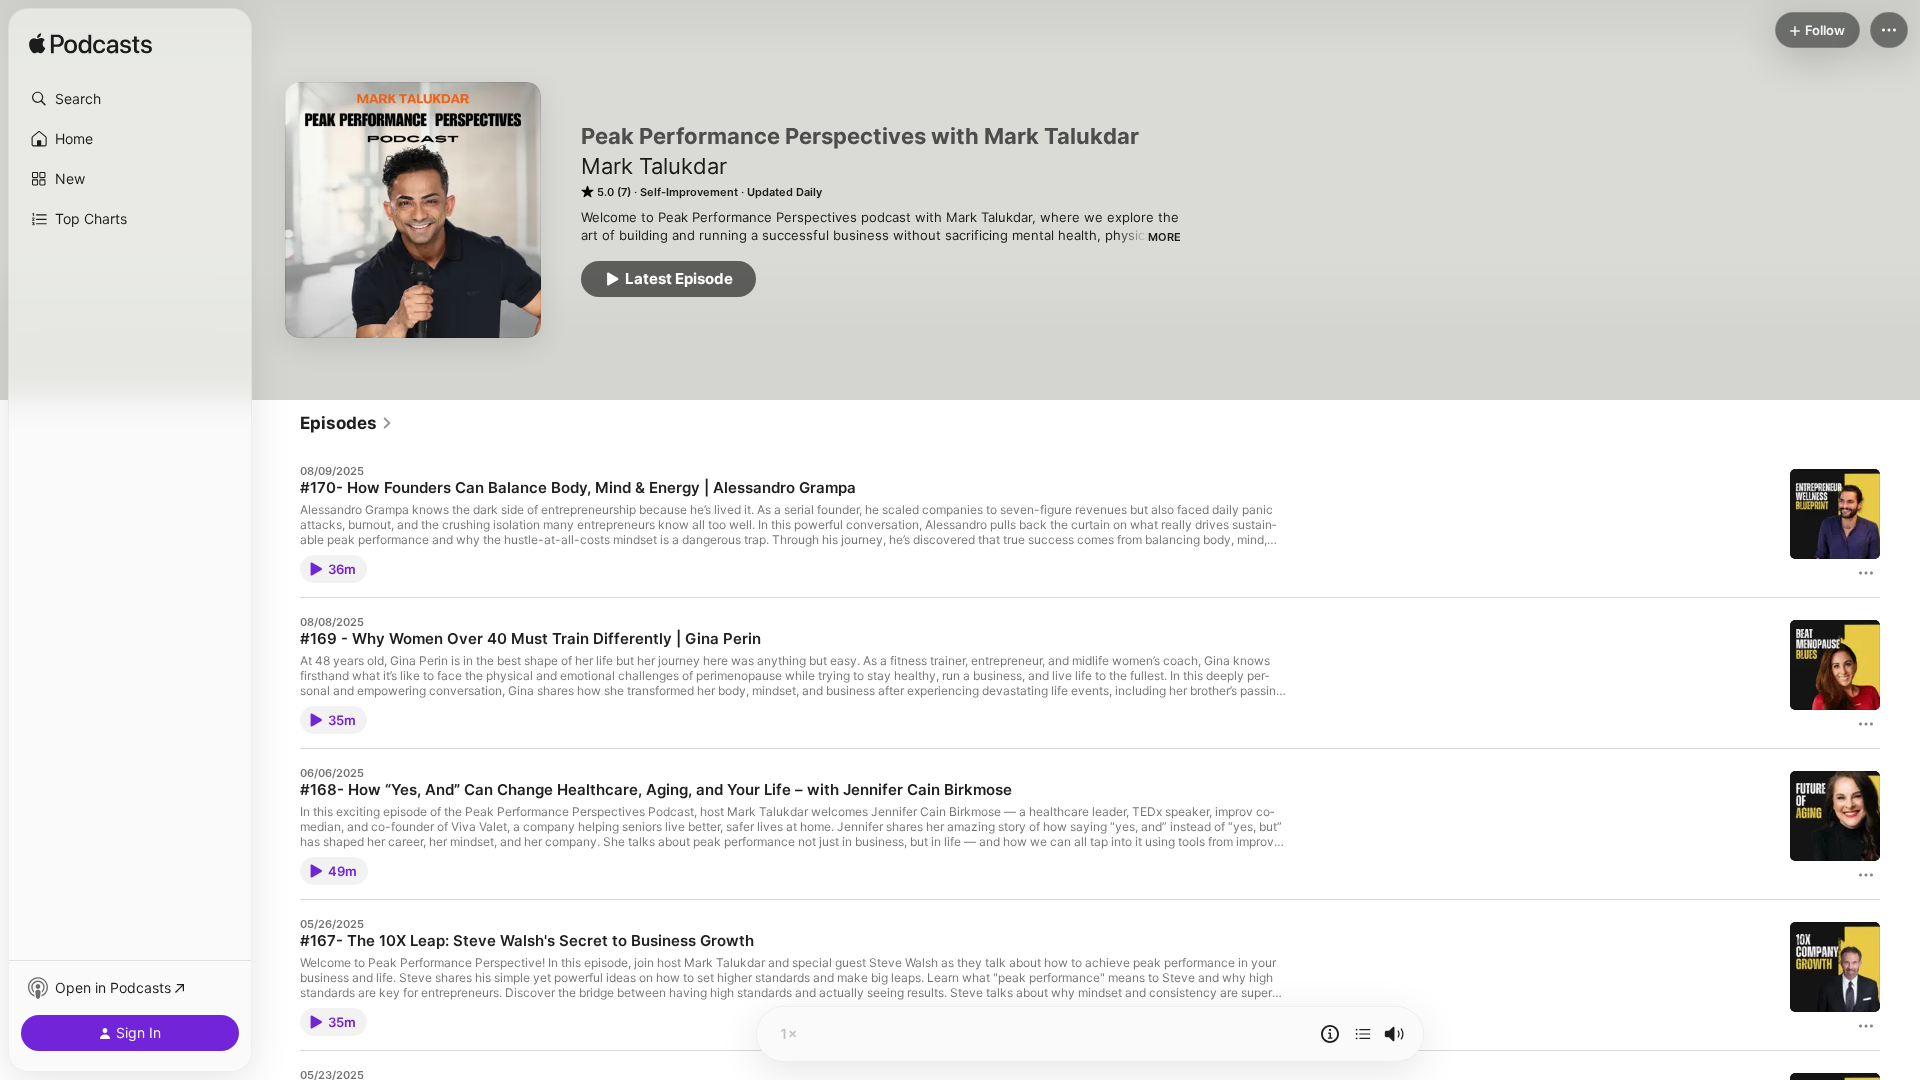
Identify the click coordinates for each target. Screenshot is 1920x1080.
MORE (1164, 237)
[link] (346, 423)
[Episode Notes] (1330, 1034)
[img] (90, 45)
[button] (130, 99)
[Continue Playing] (1363, 1034)
